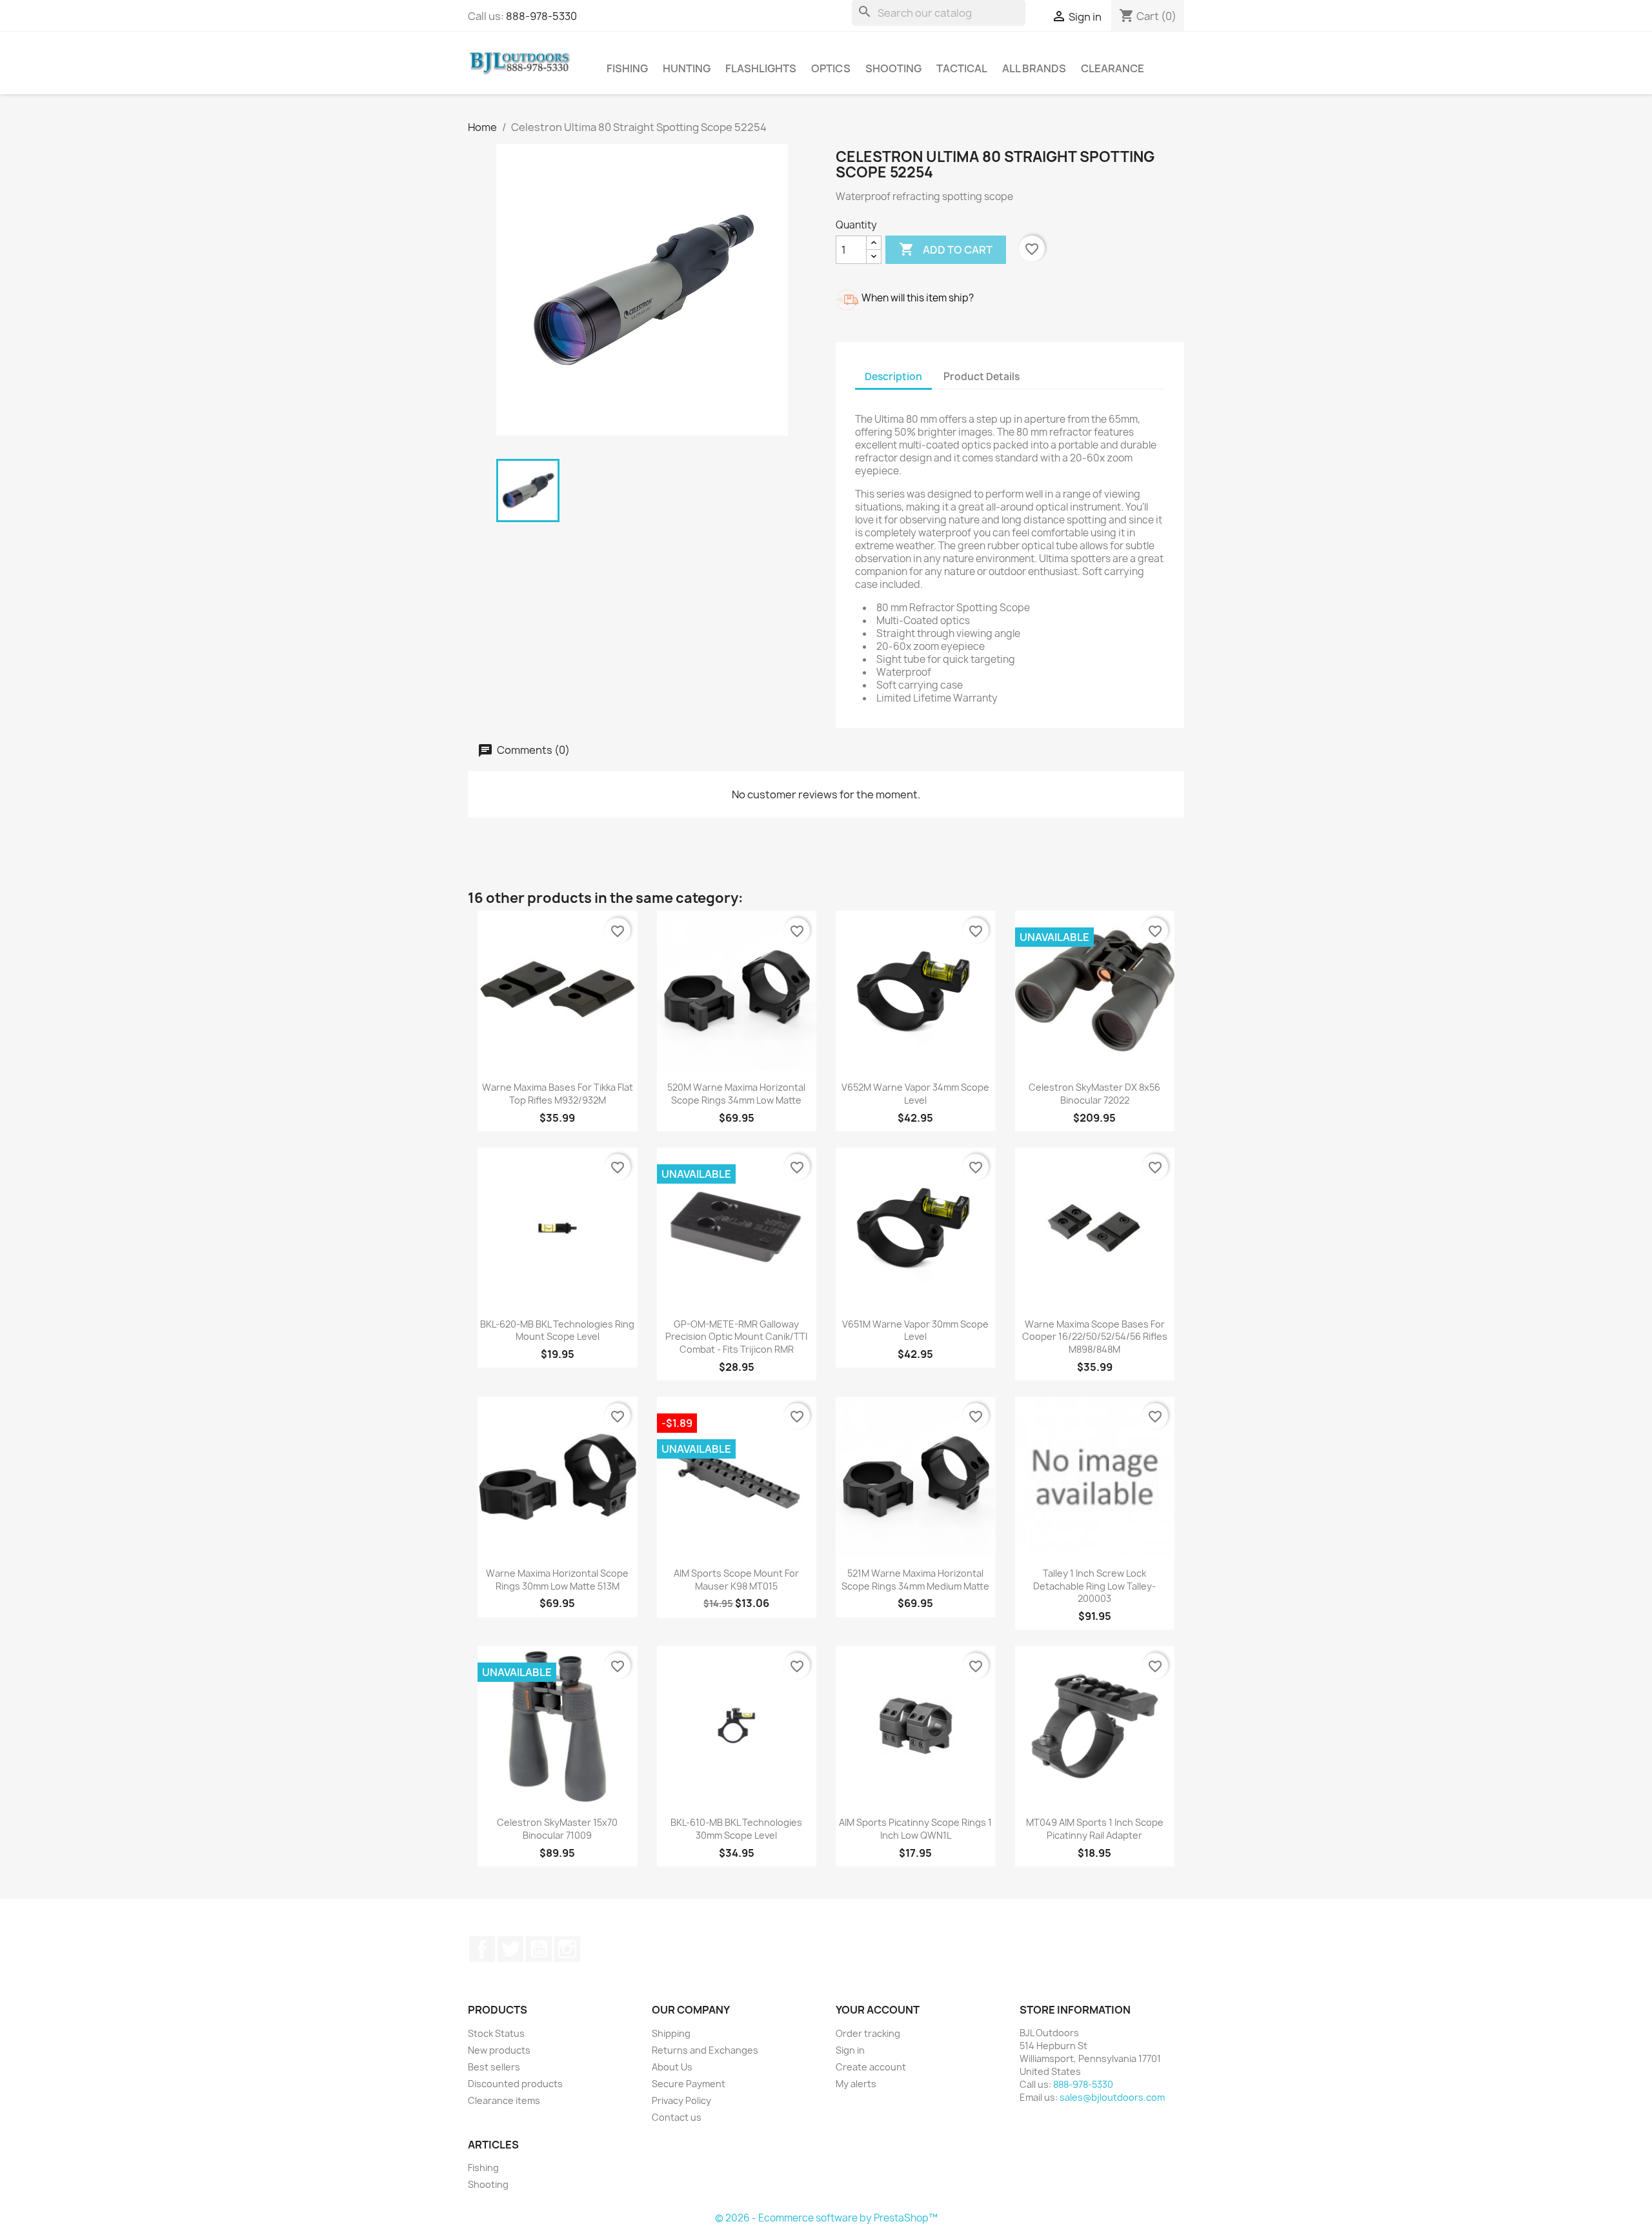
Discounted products (515, 2084)
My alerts (856, 2084)
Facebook (482, 1949)
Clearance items (504, 2100)
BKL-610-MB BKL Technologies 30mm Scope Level (736, 1829)
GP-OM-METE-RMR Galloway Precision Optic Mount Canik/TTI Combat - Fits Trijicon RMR (736, 1337)
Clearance (1113, 68)
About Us (672, 2067)
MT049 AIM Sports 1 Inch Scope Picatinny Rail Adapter (1095, 1829)
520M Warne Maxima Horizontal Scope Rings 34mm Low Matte (736, 1094)
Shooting (893, 68)
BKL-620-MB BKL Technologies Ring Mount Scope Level (557, 1330)
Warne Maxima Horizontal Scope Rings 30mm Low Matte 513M (557, 1580)
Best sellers (494, 2067)
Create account (871, 2067)
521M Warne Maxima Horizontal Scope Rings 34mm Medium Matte (915, 1580)
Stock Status (496, 2033)
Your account (878, 2010)
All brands (1034, 68)
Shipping (671, 2033)
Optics (831, 68)
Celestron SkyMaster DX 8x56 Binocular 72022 (1094, 1094)
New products (499, 2050)
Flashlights (761, 68)
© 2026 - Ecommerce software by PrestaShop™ (826, 2218)
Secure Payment (689, 2084)
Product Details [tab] (982, 377)
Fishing (627, 68)
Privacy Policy (681, 2100)
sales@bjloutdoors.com (1112, 2097)
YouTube (539, 1949)
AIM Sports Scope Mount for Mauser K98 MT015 (736, 1580)
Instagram (567, 1949)
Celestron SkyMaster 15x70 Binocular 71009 (557, 1829)
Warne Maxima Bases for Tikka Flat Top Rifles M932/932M (558, 1094)
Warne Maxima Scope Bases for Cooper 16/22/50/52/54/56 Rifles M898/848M (1095, 1337)
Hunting (687, 68)
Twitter (510, 1949)
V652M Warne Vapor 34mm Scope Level (915, 1094)
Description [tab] (893, 377)
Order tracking (868, 2033)
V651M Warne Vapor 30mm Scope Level (915, 1330)
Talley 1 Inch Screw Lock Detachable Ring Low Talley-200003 (1094, 1586)
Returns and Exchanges (705, 2050)
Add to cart (946, 249)
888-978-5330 (541, 16)
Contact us (677, 2117)
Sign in (850, 2050)
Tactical (962, 68)
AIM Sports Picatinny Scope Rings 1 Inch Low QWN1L (915, 1829)
